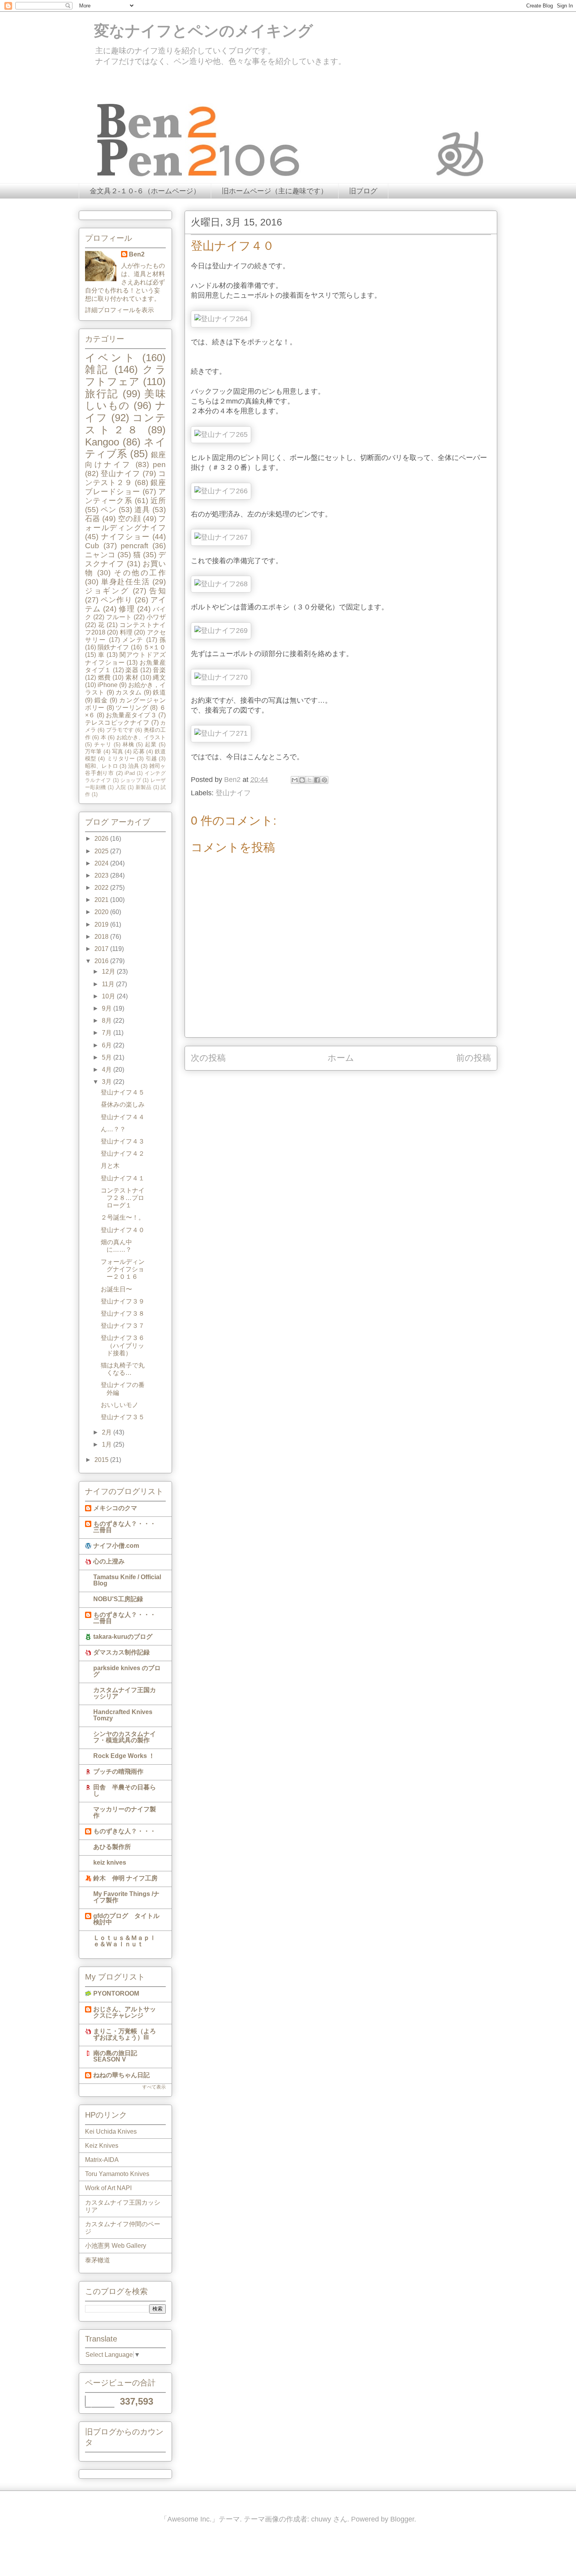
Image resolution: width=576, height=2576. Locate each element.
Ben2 (137, 254)
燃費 (104, 677)
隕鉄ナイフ (113, 647)
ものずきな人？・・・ (125, 1831)
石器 (93, 519)
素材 (132, 677)
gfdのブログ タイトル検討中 (126, 1919)
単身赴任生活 (126, 582)
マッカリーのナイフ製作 (125, 1812)
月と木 (110, 1166)
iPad (130, 773)
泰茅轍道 (98, 2260)
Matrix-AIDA (102, 2160)
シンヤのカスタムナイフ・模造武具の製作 (125, 1737)
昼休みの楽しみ (123, 1104)
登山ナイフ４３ (123, 1141)
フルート (119, 617)
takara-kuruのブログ (123, 1637)
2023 (102, 875)
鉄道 (159, 692)
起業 (151, 744)
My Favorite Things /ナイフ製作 (126, 1897)
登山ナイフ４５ (123, 1092)
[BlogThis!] (302, 780)
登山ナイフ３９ (123, 1301)
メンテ (133, 640)
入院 (121, 787)
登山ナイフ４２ (123, 1153)
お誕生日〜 (116, 1289)
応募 (139, 751)
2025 (102, 851)
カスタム (129, 692)
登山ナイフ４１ (123, 1178)
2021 (102, 900)
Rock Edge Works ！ (124, 1756)
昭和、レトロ (101, 766)
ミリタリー (121, 758)
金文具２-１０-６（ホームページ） (145, 191)
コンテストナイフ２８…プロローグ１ (123, 1198)
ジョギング (107, 591)
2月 (108, 1432)
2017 (102, 949)
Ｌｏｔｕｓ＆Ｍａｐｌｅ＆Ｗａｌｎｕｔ (125, 1941)
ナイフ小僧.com (116, 1546)
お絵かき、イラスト (141, 737)
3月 (108, 1082)
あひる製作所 (112, 1847)
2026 (102, 839)
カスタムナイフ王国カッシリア (125, 1693)
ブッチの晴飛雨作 (118, 1772)
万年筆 (93, 751)
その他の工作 (140, 573)
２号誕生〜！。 (123, 1217)
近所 (158, 501)
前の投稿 (474, 1058)
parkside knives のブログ (127, 1671)
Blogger (402, 2519)
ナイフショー (126, 537)
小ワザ (156, 617)
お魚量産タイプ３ (131, 715)
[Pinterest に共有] (324, 780)
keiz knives (110, 1862)
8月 (108, 1021)
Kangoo (102, 442)
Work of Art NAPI (108, 2188)
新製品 (143, 787)
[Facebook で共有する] (317, 780)
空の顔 (129, 519)
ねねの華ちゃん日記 (121, 2075)
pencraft (134, 546)
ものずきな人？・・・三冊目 (125, 1527)
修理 (127, 609)
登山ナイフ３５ (123, 1417)
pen (159, 464)
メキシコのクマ (115, 1508)
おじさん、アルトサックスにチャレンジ (125, 2012)
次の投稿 (208, 1058)
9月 (108, 1008)
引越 (151, 758)
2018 (102, 937)
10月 (109, 996)
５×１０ (155, 647)
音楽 (159, 670)
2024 (102, 863)
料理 (126, 632)
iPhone (108, 685)
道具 (142, 510)
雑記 (97, 369)
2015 (102, 1460)
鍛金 (101, 700)
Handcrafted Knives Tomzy (123, 1715)
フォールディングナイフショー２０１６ (123, 1269)
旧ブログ (363, 191)
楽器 (132, 670)
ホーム (341, 1058)
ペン (109, 510)
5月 (108, 1057)
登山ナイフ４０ (123, 1230)
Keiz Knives (102, 2146)
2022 (102, 888)
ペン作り (117, 600)
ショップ (131, 780)
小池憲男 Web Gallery (116, 2246)
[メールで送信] (295, 780)
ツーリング (132, 708)
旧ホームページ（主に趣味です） (275, 191)
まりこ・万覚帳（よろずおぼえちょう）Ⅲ (125, 2034)
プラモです (120, 730)
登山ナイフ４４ (123, 1117)
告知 (158, 591)
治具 (134, 766)
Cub (92, 546)
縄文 (159, 677)
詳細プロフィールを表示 (120, 310)
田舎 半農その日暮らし (125, 1790)
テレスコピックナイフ (117, 723)
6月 (108, 1045)
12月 (109, 972)
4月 (108, 1070)
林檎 (129, 744)
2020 (102, 912)
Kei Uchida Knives (111, 2132)
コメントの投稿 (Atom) (350, 1083)
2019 (102, 924)
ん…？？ (113, 1129)
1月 (108, 1444)
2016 (102, 961)
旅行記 (102, 394)
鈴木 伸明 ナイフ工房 (125, 1878)
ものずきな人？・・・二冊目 (125, 1618)
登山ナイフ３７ (123, 1326)
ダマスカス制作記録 (121, 1652)
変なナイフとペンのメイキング (196, 31)
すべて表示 (154, 2087)
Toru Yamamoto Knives (117, 2174)
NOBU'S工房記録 (118, 1599)
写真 (118, 751)
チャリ (103, 744)
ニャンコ (100, 555)
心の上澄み (109, 1561)
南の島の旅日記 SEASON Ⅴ (115, 2056)
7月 (108, 1033)
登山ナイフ (233, 793)
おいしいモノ (120, 1405)
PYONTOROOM (116, 1993)
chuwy (321, 2519)
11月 (109, 984)
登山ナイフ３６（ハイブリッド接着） (123, 1345)
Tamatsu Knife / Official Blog (127, 1580)
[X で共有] (310, 780)
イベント (111, 358)
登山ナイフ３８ (123, 1313)
